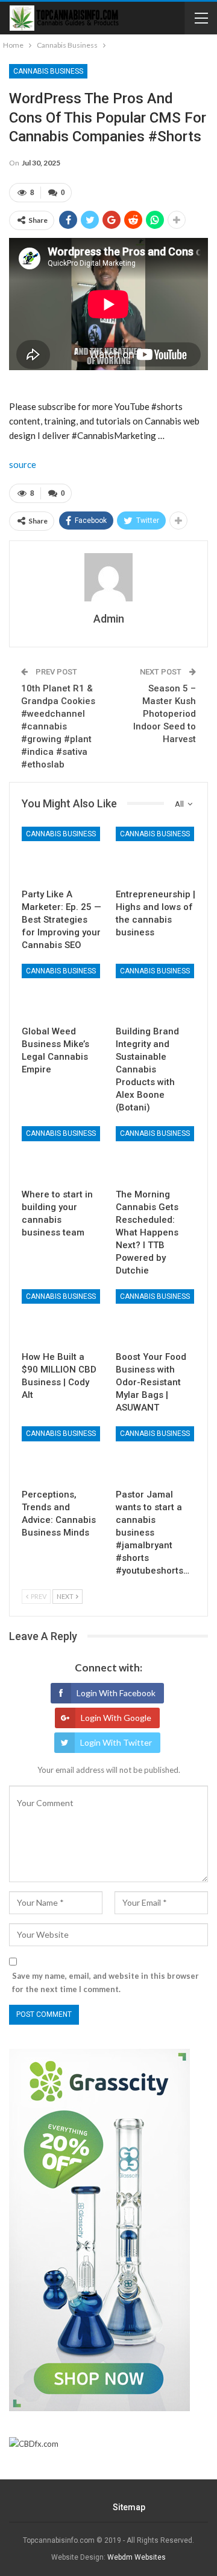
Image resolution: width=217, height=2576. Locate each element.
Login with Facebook (116, 1693)
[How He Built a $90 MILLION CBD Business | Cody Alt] (61, 1317)
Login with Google (116, 1718)
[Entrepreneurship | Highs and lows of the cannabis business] (156, 854)
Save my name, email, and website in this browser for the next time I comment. (105, 1982)
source (23, 464)
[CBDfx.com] (34, 2444)
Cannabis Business (48, 71)
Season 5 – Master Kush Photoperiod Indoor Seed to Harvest (165, 714)
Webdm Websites (137, 2557)
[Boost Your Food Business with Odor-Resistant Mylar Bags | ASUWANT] (156, 1317)
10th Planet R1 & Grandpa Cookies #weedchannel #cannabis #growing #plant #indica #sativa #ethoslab (58, 726)
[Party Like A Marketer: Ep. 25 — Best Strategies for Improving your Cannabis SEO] (61, 854)
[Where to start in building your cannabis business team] (61, 1154)
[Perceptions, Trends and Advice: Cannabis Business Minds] (61, 1454)
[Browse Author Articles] (108, 577)
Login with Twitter (116, 1742)
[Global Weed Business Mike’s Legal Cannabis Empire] (61, 992)
